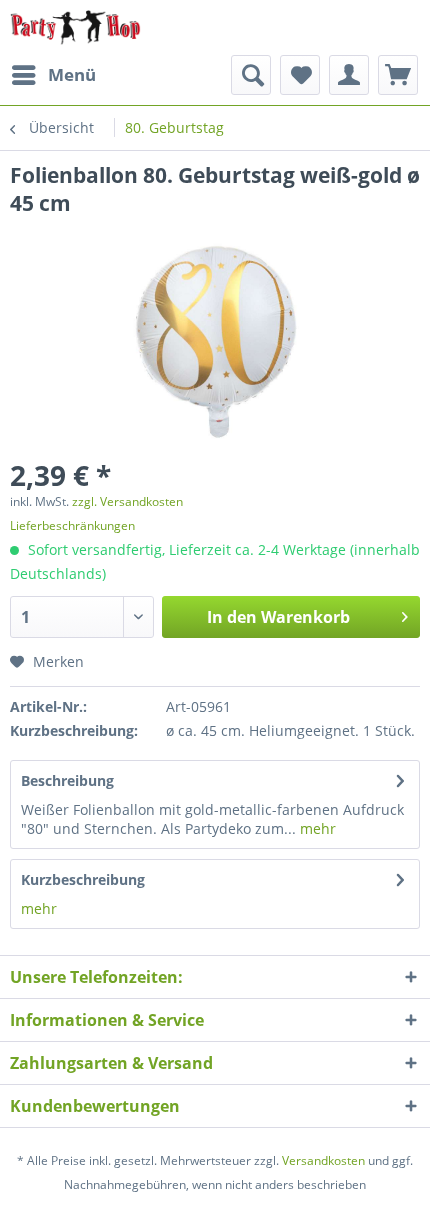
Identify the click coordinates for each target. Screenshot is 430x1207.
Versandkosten (323, 1160)
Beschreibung (67, 780)
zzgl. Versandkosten (127, 501)
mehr (316, 828)
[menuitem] (53, 75)
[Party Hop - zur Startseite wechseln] (75, 27)
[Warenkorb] (398, 75)
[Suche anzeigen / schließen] (251, 75)
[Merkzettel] (300, 75)
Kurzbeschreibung (83, 879)
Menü (72, 74)
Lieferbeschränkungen (72, 525)
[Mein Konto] (349, 75)
